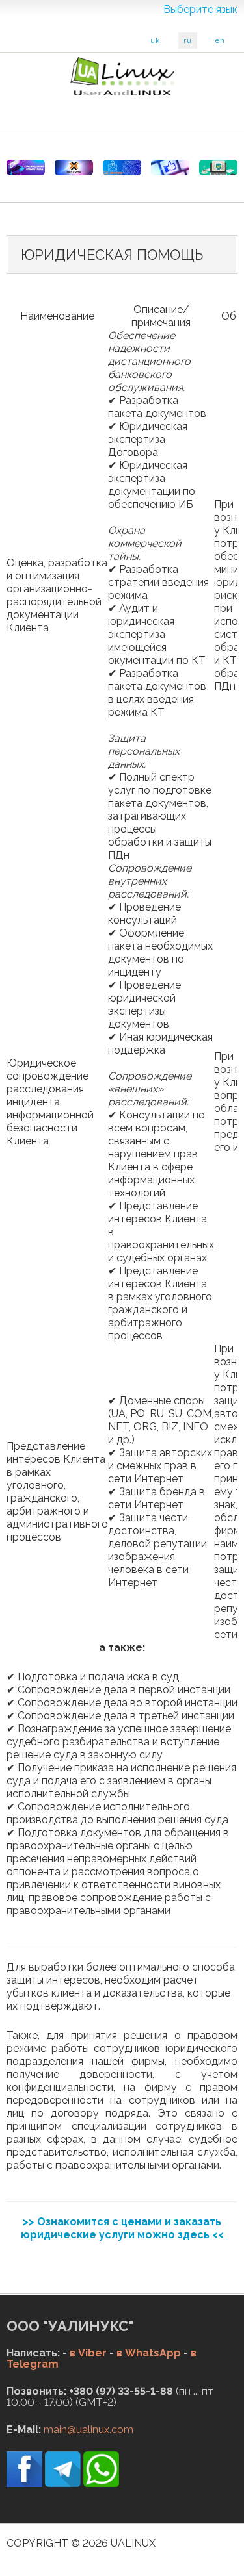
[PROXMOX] (74, 168)
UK (155, 41)
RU (188, 41)
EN (220, 41)
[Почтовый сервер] (122, 168)
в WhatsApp (149, 2353)
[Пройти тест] (170, 168)
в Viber (88, 2353)
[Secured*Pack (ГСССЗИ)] (26, 168)
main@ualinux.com (88, 2430)
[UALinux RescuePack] (218, 168)
